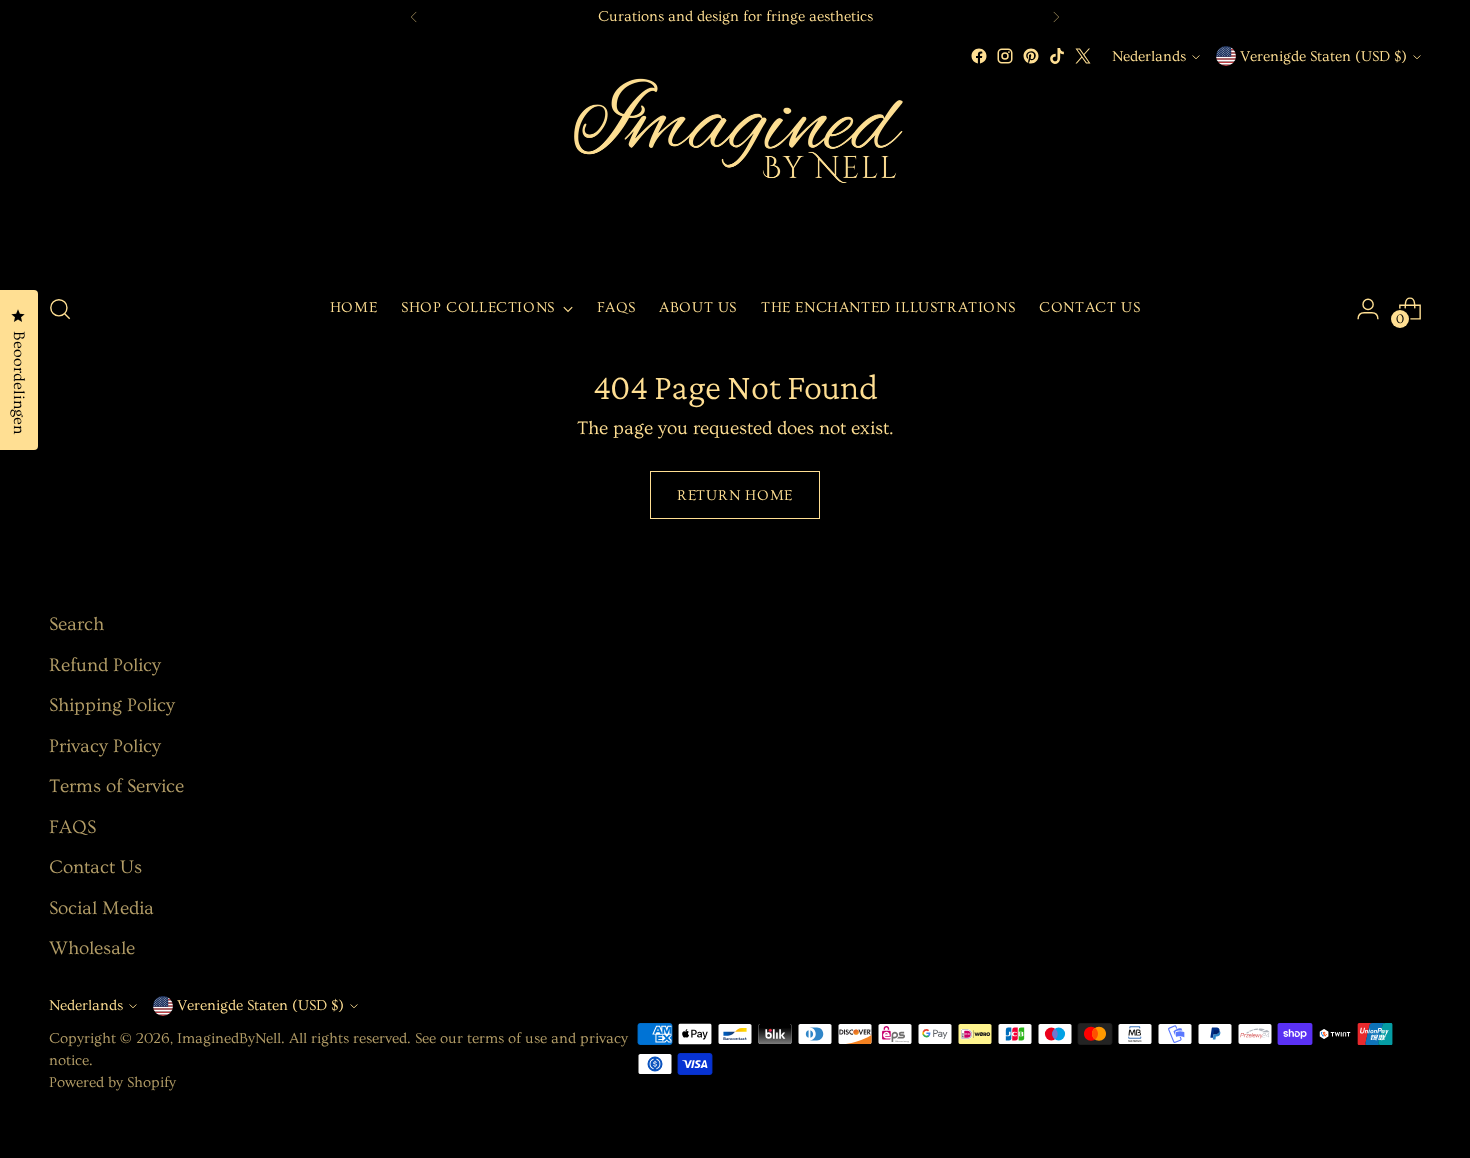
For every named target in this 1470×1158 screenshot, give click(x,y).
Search (76, 624)
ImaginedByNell (229, 1038)
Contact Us (95, 867)
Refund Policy (105, 665)
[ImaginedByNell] (735, 172)
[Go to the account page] (1368, 309)
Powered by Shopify (112, 1082)
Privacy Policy (105, 746)
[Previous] (414, 17)
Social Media (101, 908)
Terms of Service (116, 786)
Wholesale (92, 948)
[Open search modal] (60, 309)
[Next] (1056, 17)
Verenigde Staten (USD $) (1323, 56)
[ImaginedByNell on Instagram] (1005, 56)
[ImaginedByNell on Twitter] (1083, 56)
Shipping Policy (112, 705)
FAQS (72, 827)
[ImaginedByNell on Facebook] (979, 56)
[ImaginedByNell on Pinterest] (1031, 56)
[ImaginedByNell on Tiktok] (1057, 56)
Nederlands (1149, 56)
